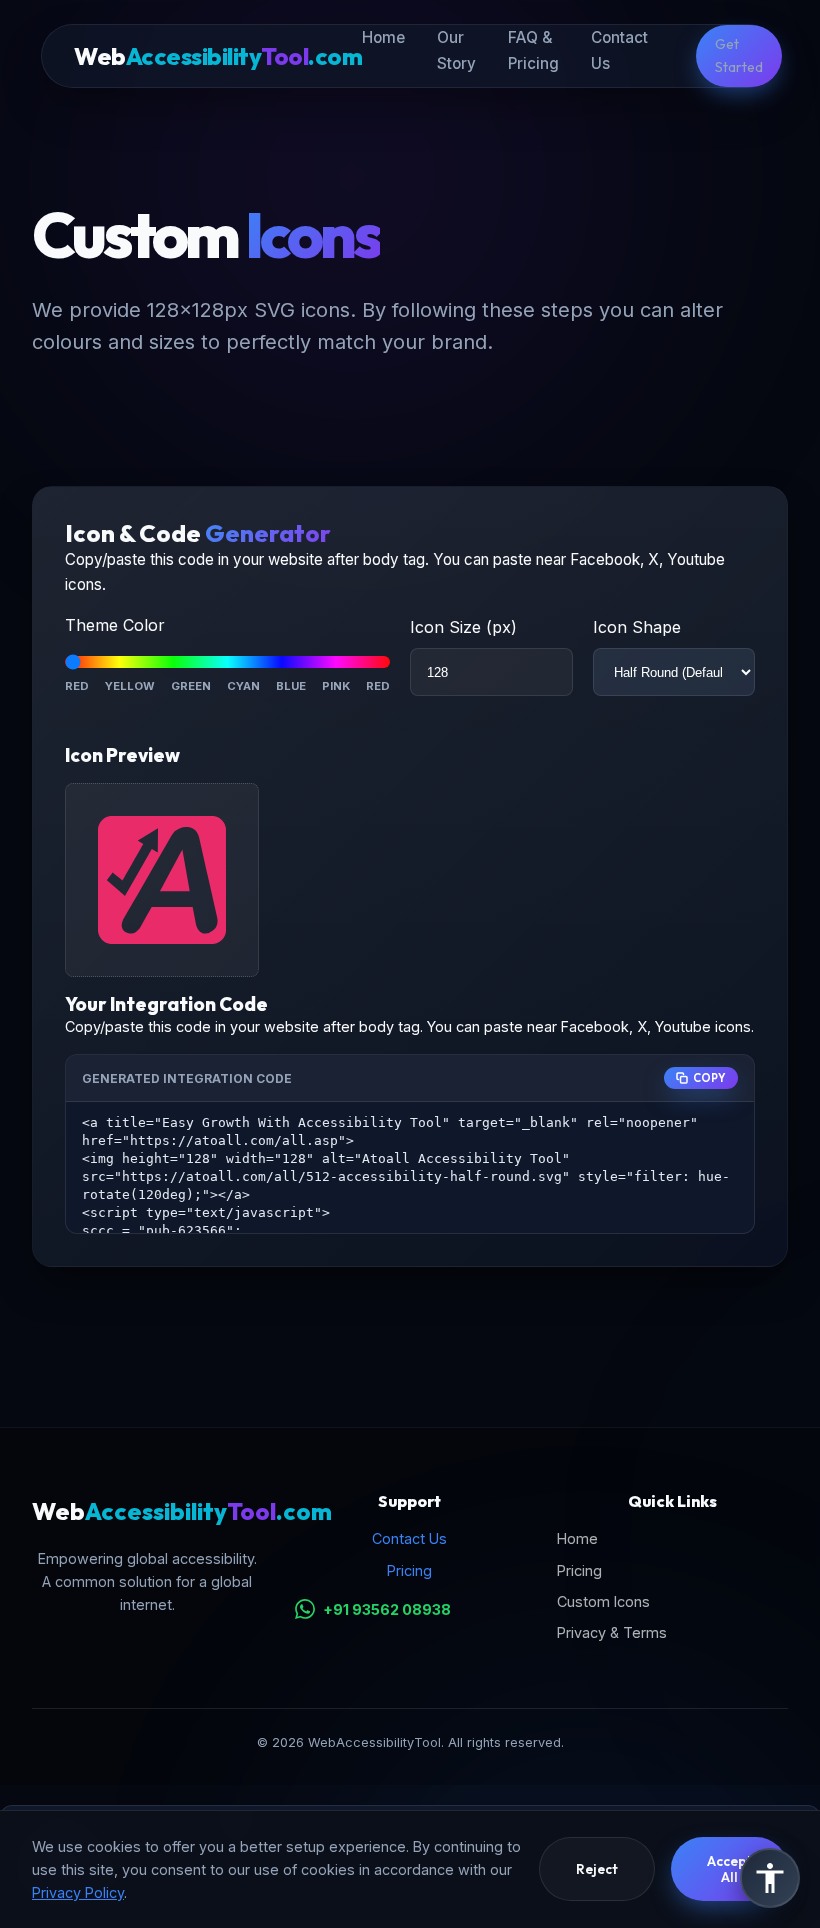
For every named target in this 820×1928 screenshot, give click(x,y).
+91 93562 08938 (387, 1609)
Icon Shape (637, 627)
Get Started (739, 55)
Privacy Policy (78, 1892)
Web (218, 56)
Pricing (409, 1570)
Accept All (729, 1869)
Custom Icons (603, 1601)
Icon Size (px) (463, 627)
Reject (597, 1869)
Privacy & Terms (612, 1632)
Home (383, 37)
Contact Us (409, 1538)
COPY (709, 1078)
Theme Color (115, 625)
